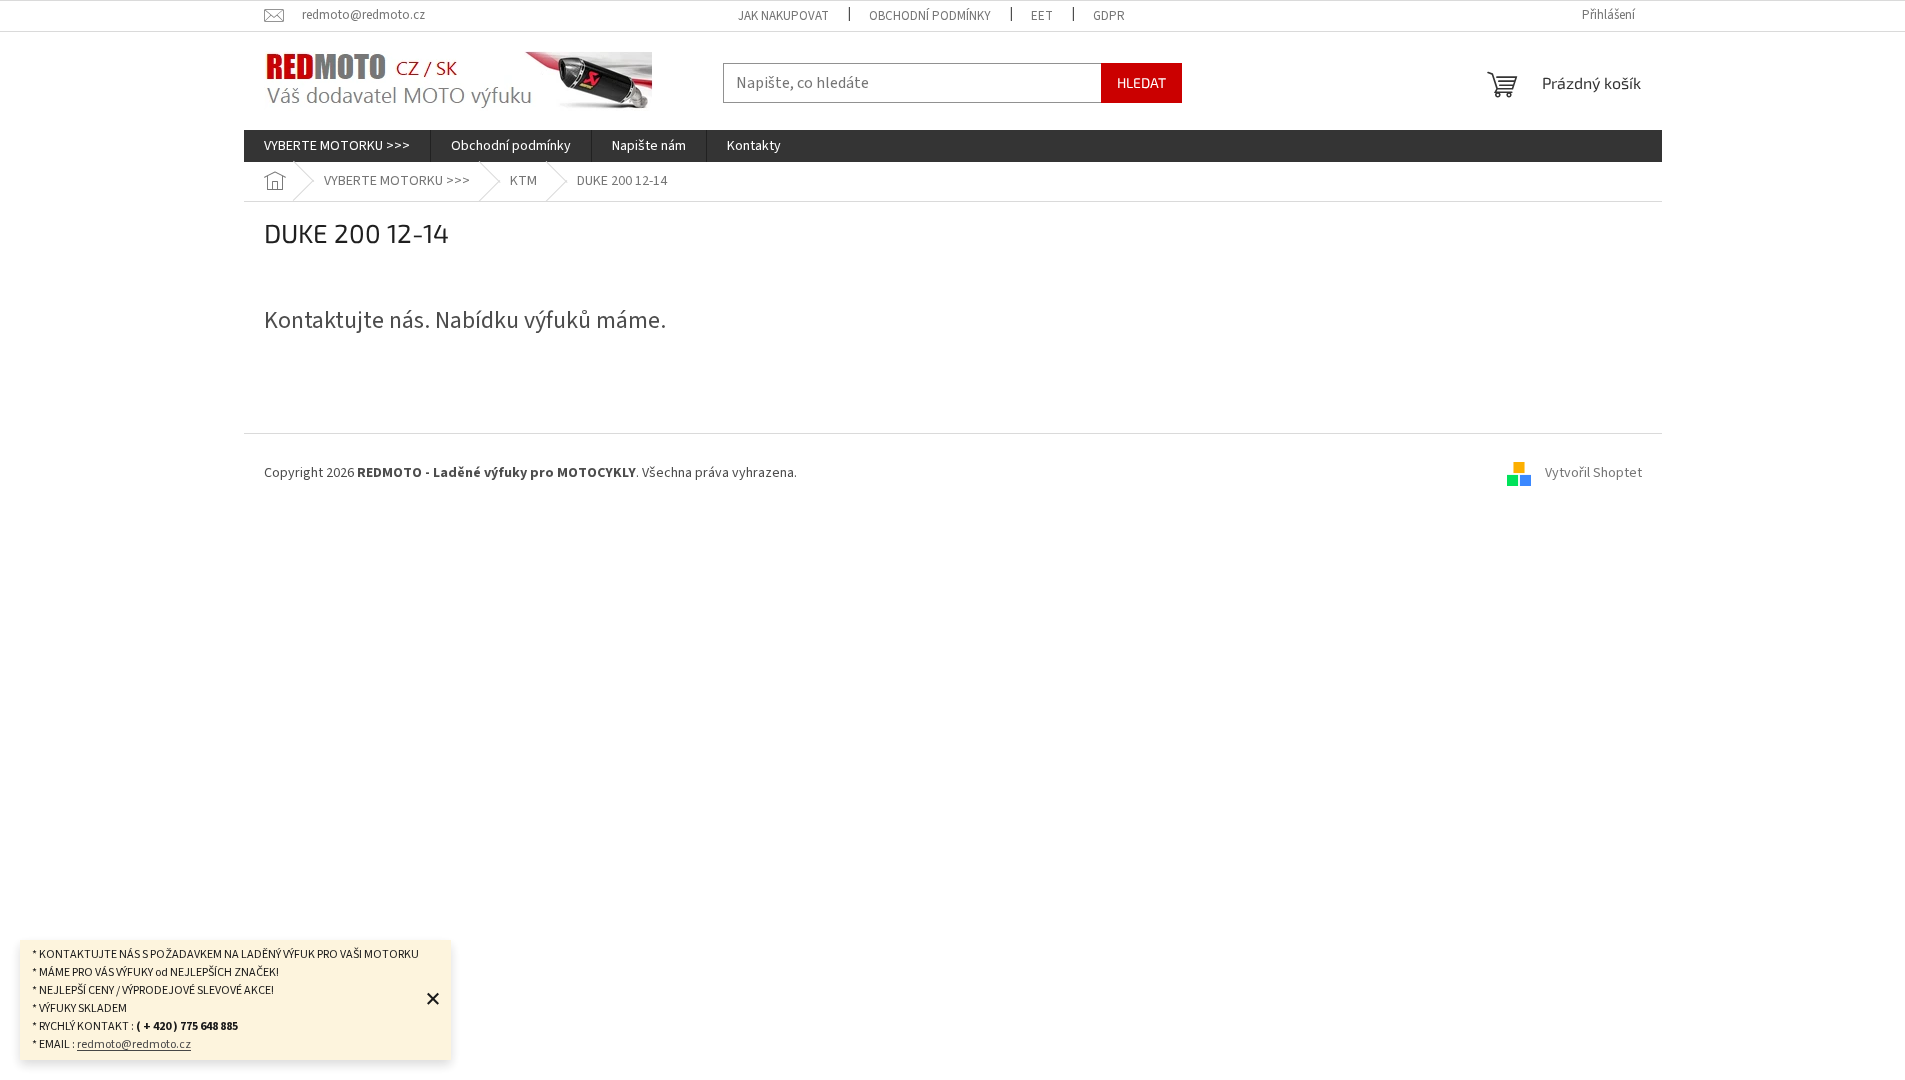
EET (1042, 16)
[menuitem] (337, 146)
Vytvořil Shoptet (1593, 474)
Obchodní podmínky (930, 16)
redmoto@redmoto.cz (134, 1044)
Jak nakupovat (783, 16)
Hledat (1141, 82)
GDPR (1109, 16)
